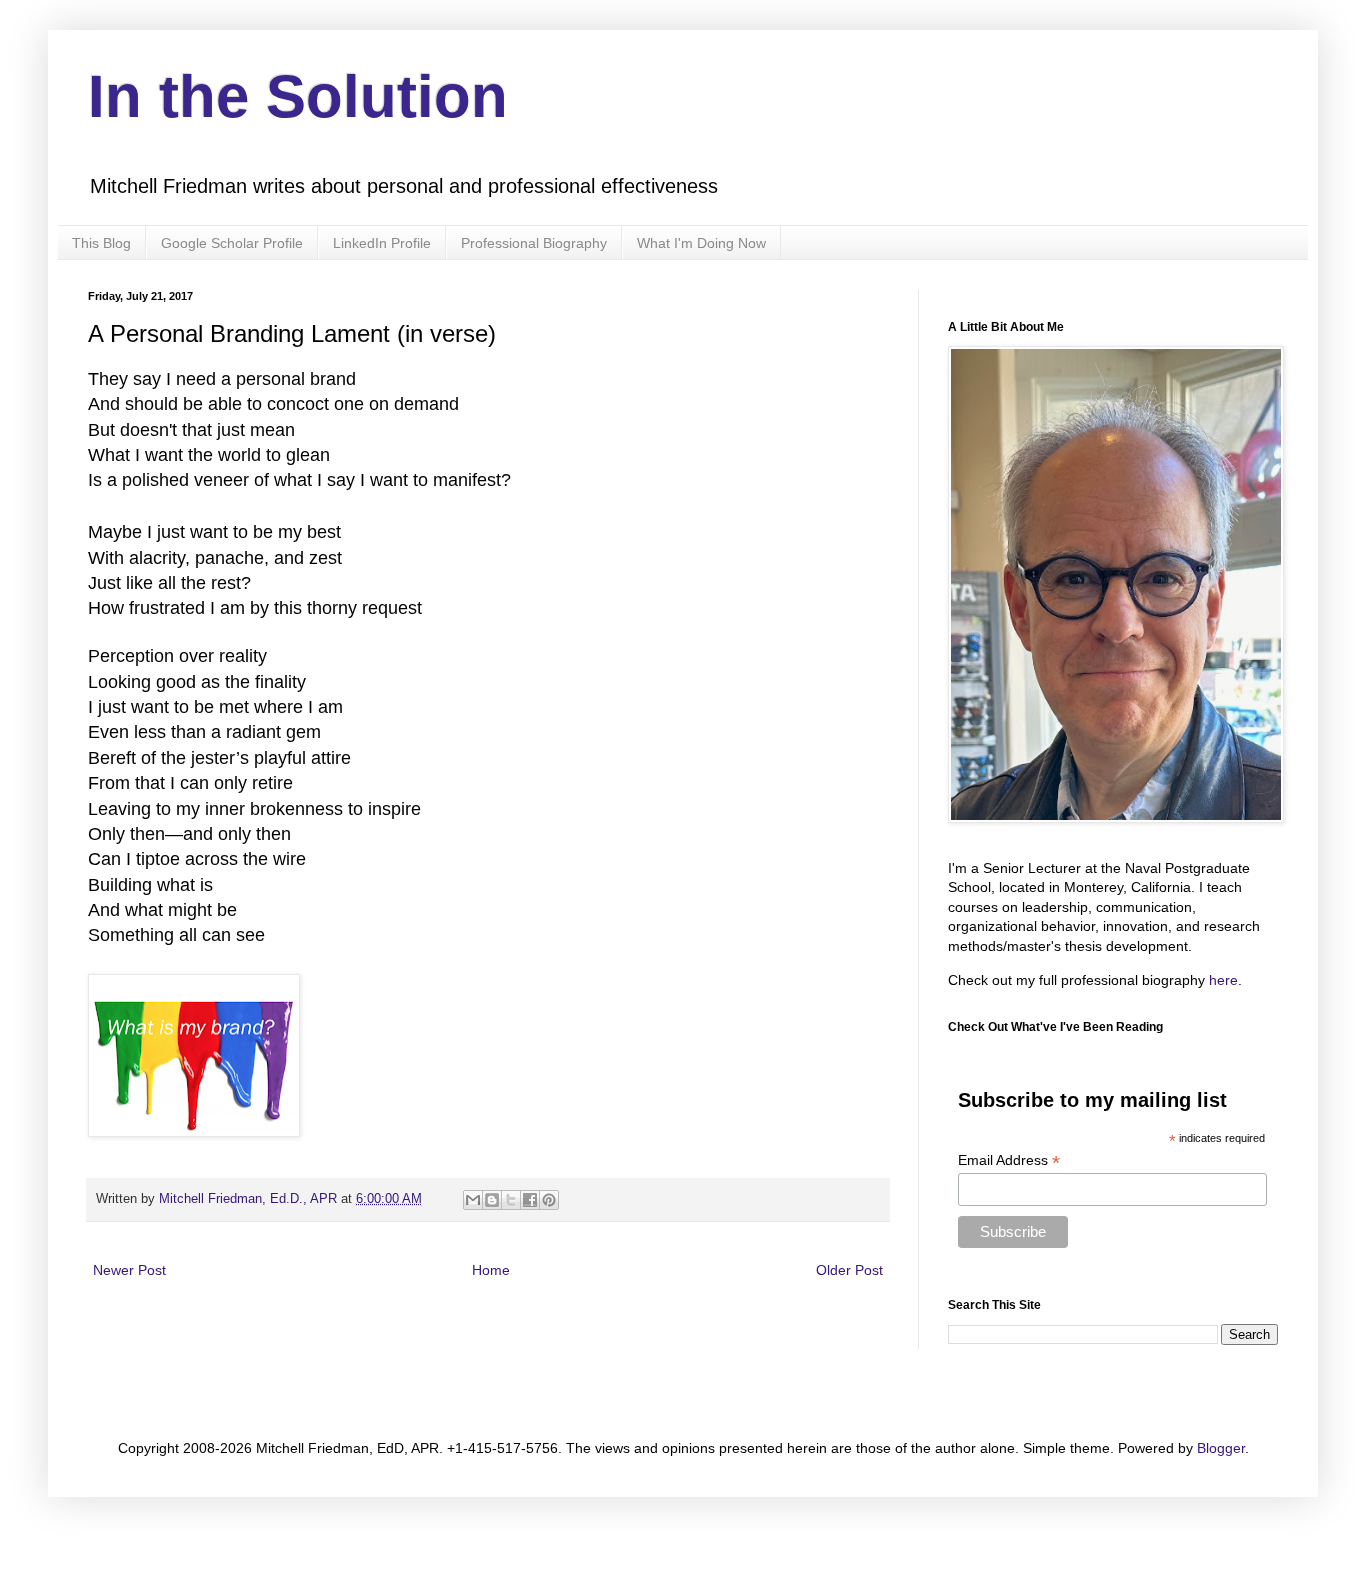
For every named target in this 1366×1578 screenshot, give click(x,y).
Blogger (1221, 1448)
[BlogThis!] (492, 1200)
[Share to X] (511, 1200)
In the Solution (298, 96)
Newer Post (129, 1270)
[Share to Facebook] (530, 1200)
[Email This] (473, 1200)
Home (491, 1270)
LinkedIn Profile (382, 243)
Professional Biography (534, 243)
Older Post (849, 1270)
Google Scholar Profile (232, 243)
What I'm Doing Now (701, 243)
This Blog (101, 243)
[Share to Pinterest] (549, 1200)
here (1223, 980)
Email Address (1009, 1160)
